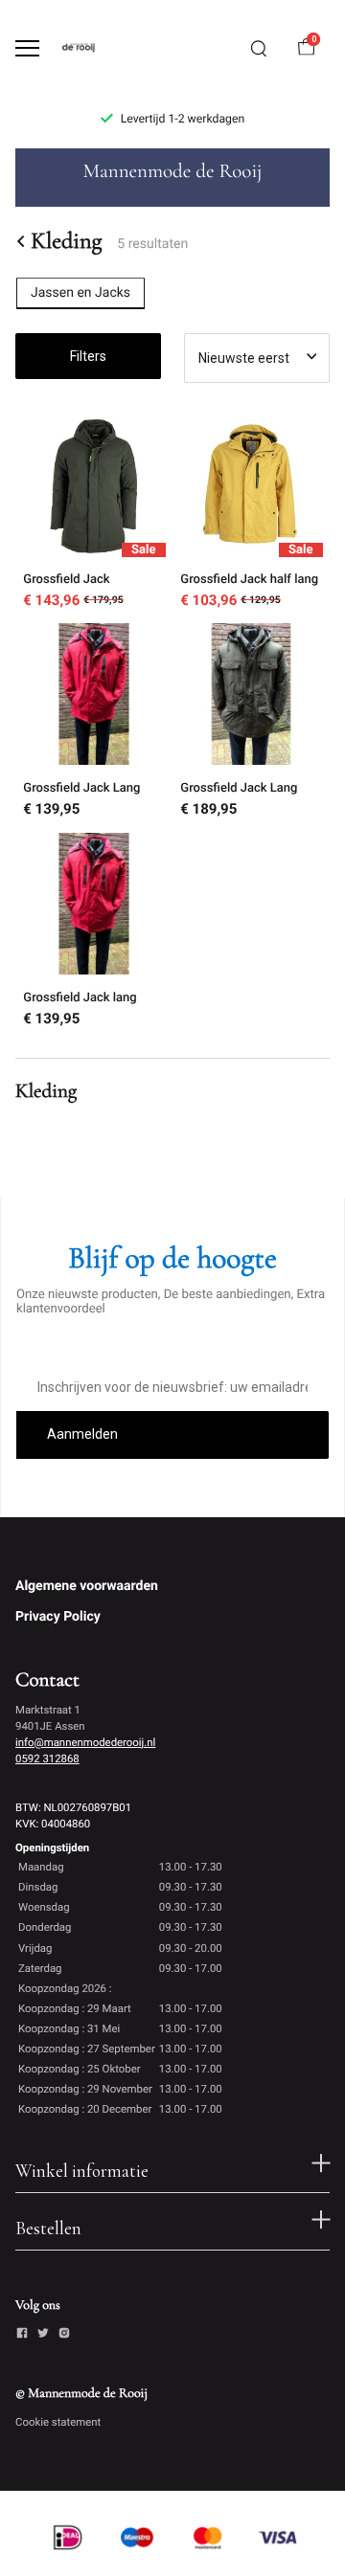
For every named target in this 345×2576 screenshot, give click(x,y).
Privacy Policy (58, 1617)
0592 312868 (47, 1758)
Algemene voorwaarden (87, 1586)
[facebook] (22, 2336)
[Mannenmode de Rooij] (92, 48)
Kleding (66, 241)
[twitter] (43, 2336)
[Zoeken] (259, 49)
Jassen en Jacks (80, 293)
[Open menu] (27, 48)
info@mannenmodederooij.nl (85, 1742)
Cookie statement (58, 2422)
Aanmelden (82, 1434)
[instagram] (64, 2336)
